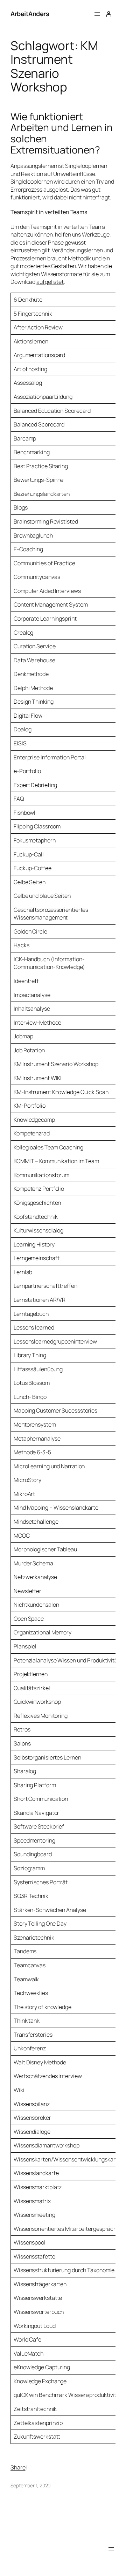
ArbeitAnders (30, 14)
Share (18, 2467)
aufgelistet (50, 282)
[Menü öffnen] (97, 14)
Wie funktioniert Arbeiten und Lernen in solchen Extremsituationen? (62, 133)
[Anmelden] (108, 14)
